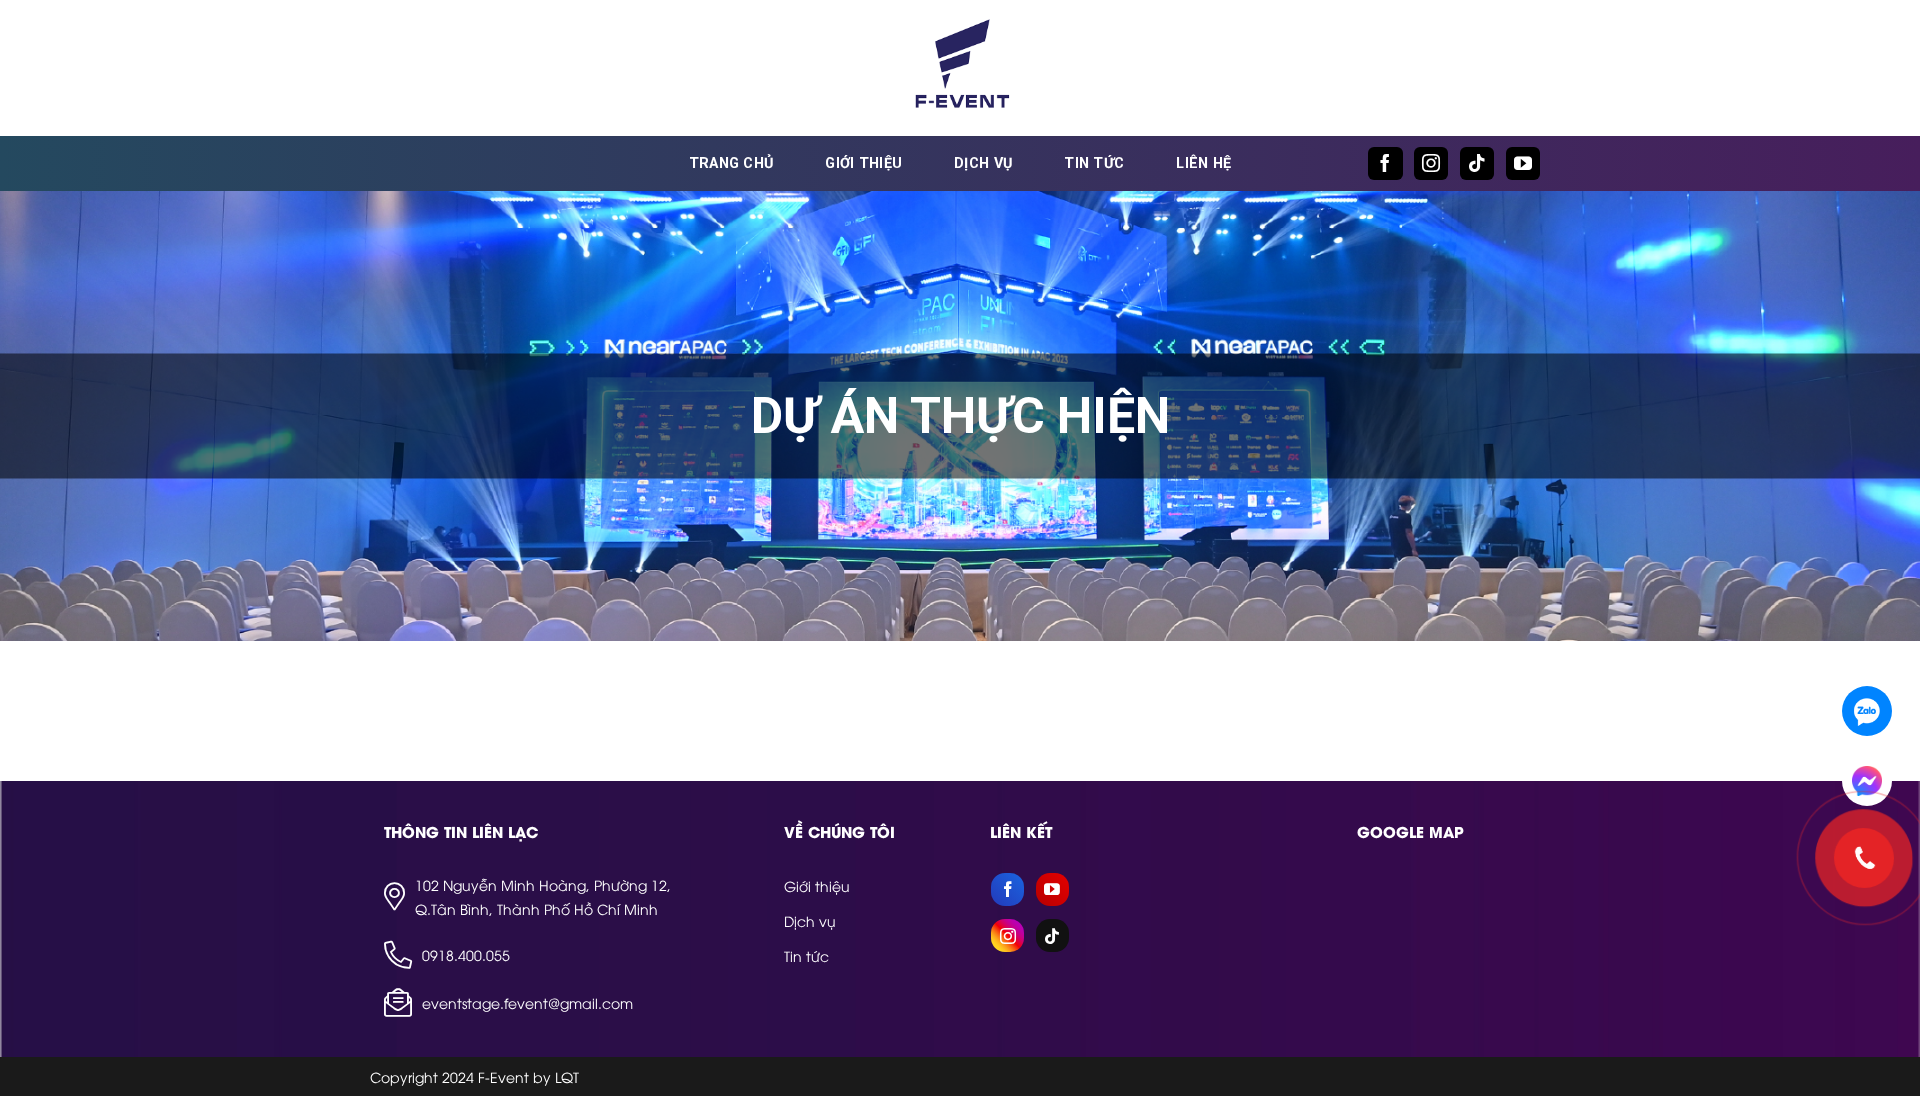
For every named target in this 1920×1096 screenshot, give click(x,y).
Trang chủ (731, 163)
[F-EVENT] (960, 68)
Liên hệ (1203, 163)
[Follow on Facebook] (1385, 163)
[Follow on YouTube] (1523, 163)
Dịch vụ (983, 163)
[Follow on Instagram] (1431, 163)
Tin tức (1094, 163)
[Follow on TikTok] (1477, 163)
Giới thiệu (863, 163)
